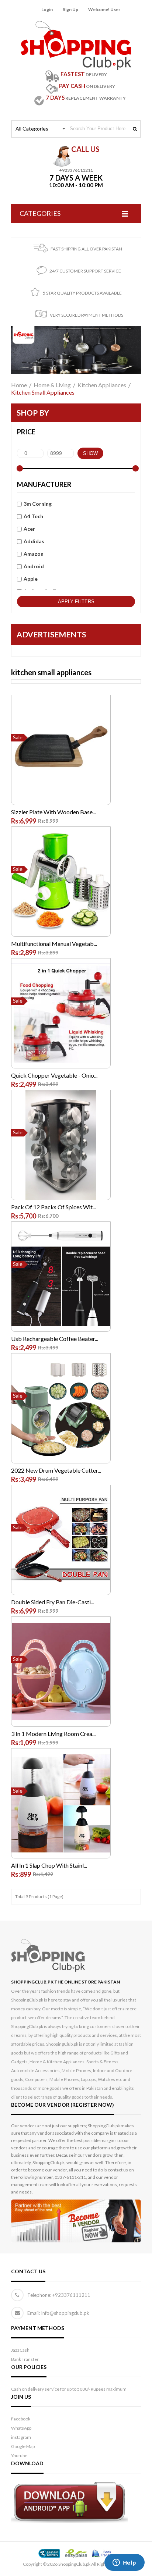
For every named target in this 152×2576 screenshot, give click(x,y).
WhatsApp (21, 2428)
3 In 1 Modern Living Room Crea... (53, 1734)
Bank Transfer (25, 2359)
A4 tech (33, 516)
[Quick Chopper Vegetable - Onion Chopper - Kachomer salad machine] (61, 966)
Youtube (19, 2456)
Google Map (23, 2446)
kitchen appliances (102, 385)
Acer (29, 529)
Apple (31, 579)
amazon (34, 554)
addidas (34, 541)
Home (19, 385)
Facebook (21, 2419)
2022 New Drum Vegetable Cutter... (56, 1470)
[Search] (134, 129)
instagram (21, 2437)
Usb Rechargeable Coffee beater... (55, 1339)
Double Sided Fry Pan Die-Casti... (53, 1602)
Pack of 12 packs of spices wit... (53, 1207)
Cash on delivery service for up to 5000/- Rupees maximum (69, 2389)
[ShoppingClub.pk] (76, 26)
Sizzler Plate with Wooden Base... (53, 812)
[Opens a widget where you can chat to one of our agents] (124, 2563)
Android (34, 566)
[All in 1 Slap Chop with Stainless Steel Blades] (61, 1757)
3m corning (38, 504)
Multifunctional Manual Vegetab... (54, 944)
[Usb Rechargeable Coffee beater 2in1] (61, 1231)
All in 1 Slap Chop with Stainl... (49, 1865)
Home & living (52, 385)
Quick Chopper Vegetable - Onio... (54, 1075)
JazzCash (20, 2350)
